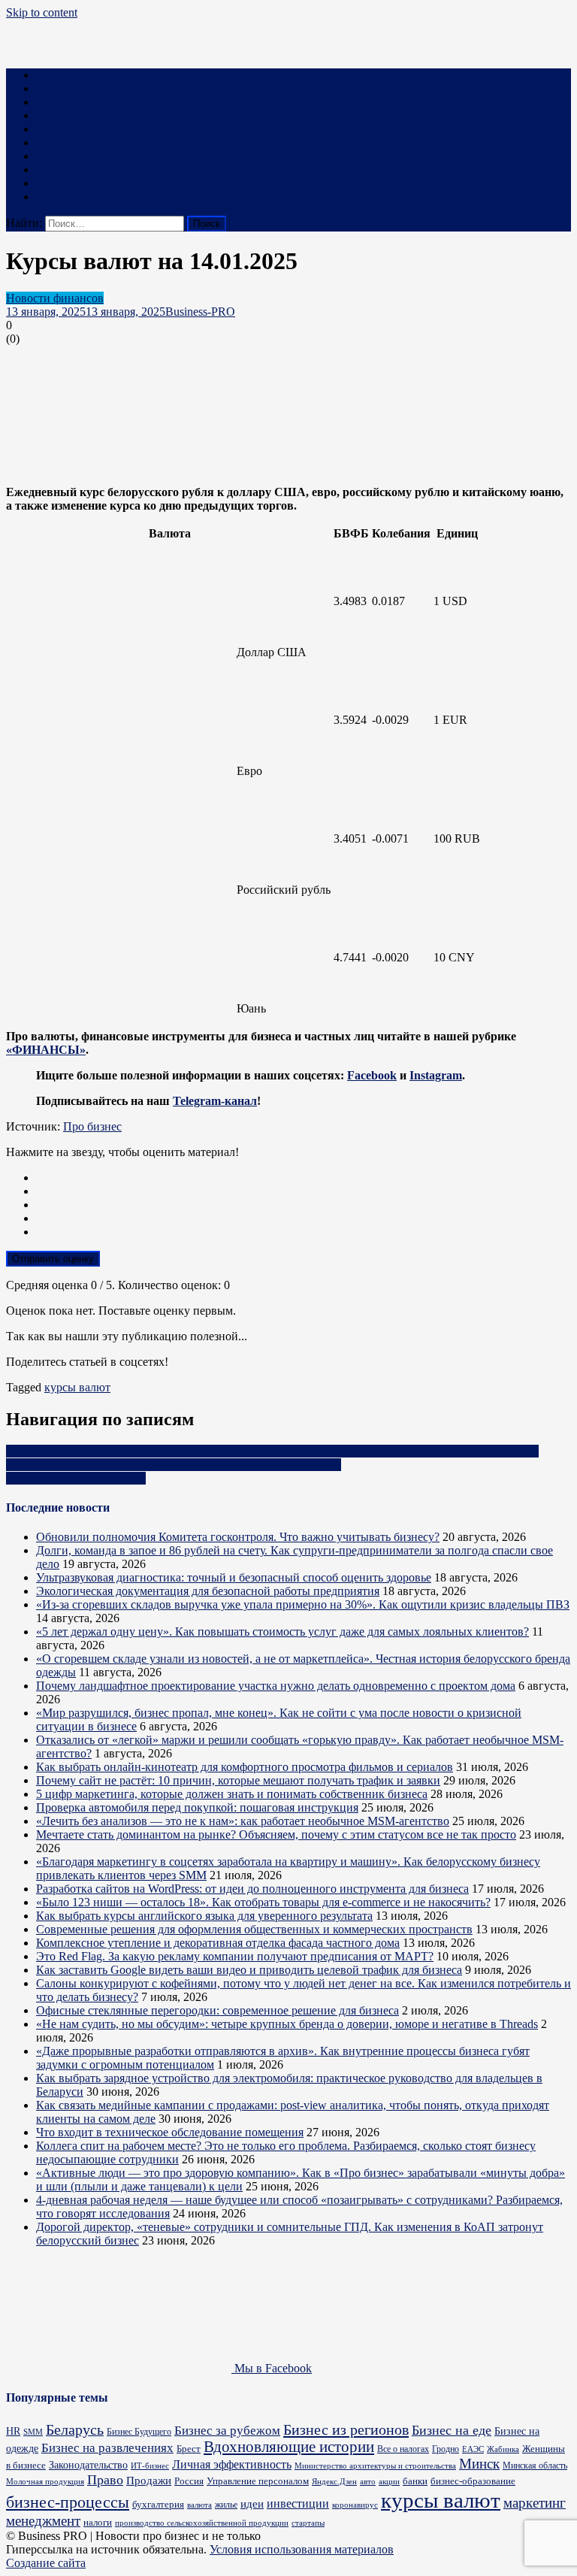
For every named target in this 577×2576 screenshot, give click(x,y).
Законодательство (88, 2465)
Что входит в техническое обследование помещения (170, 2132)
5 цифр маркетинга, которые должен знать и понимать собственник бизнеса (232, 1794)
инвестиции (298, 2503)
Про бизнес (92, 1126)
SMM (33, 2432)
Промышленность (82, 129)
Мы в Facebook (272, 2368)
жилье (226, 2505)
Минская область (535, 2466)
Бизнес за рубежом (227, 2431)
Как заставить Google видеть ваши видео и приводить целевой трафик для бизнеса (249, 1970)
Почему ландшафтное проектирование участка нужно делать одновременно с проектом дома (276, 1686)
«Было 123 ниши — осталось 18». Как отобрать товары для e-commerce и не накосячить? (263, 1902)
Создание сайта (46, 2563)
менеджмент (43, 2521)
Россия (189, 2481)
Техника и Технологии (95, 115)
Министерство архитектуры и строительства (375, 2466)
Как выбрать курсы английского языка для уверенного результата (204, 1916)
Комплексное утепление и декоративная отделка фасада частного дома (218, 1943)
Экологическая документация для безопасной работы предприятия (208, 1591)
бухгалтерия (158, 2504)
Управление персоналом (258, 2481)
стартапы (308, 2523)
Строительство (74, 142)
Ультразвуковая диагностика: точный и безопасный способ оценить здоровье (234, 1577)
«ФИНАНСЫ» (46, 1050)
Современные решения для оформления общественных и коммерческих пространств (254, 1929)
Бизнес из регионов (346, 2429)
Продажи (149, 2481)
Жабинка (503, 2449)
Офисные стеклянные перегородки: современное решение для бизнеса (218, 2010)
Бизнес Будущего (139, 2432)
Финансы (60, 102)
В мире (54, 183)
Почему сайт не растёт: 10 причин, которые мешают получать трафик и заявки (238, 1780)
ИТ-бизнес (150, 2466)
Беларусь (75, 2430)
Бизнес (54, 75)
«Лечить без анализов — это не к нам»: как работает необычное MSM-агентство (243, 1821)
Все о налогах (403, 2449)
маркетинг (535, 2503)
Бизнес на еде (452, 2430)
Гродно (446, 2449)
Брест (189, 2449)
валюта (199, 2505)
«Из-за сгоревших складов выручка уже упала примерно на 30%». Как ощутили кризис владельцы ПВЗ (303, 1604)
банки (415, 2481)
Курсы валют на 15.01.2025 (76, 1478)
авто (368, 2482)
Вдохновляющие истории (289, 2447)
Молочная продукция (45, 2481)
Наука (51, 170)
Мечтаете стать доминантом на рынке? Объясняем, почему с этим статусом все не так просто (276, 1834)
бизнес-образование (473, 2481)
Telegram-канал (215, 1101)
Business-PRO (200, 312)
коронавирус (355, 2505)
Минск (479, 2464)
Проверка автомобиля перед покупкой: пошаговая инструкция (197, 1807)
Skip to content (42, 12)
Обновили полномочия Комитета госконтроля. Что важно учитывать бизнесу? (238, 1537)
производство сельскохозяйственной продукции (202, 2523)
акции (389, 2481)
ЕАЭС (473, 2449)
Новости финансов (55, 298)
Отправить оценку (53, 1259)
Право (52, 156)
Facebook (372, 1075)
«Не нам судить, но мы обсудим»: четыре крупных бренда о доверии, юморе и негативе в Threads (287, 2024)
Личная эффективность (232, 2464)
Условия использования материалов (302, 2549)
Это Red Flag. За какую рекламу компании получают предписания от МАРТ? (235, 1956)
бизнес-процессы (68, 2502)
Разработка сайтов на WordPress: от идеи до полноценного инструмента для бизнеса (252, 1889)
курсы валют (77, 1387)
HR (13, 2431)
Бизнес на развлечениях (107, 2448)
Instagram (436, 1075)
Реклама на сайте (80, 197)
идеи (252, 2503)
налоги (98, 2522)
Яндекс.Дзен (334, 2481)
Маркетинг (65, 88)
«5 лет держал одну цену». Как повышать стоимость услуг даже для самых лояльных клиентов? (282, 1632)
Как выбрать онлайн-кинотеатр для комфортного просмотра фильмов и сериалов (245, 1767)
